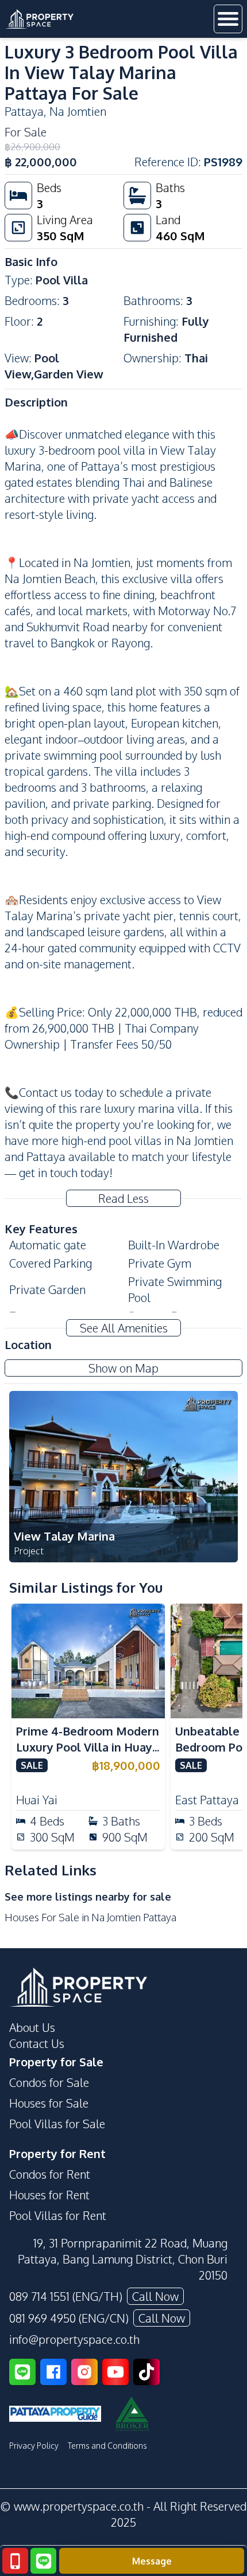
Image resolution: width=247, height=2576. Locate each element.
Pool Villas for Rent (58, 2215)
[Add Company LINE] (22, 2372)
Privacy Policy (34, 2446)
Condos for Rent (50, 2174)
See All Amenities (124, 1328)
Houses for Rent (49, 2195)
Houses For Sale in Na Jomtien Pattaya (90, 1917)
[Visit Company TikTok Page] (146, 2372)
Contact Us (37, 2043)
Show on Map (123, 1368)
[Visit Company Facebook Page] (53, 2372)
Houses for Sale (49, 2103)
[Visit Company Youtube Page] (115, 2372)
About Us (32, 2027)
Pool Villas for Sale (57, 2124)
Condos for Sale (49, 2082)
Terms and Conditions (107, 2446)
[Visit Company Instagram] (84, 2372)
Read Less (123, 1198)
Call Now (155, 2296)
